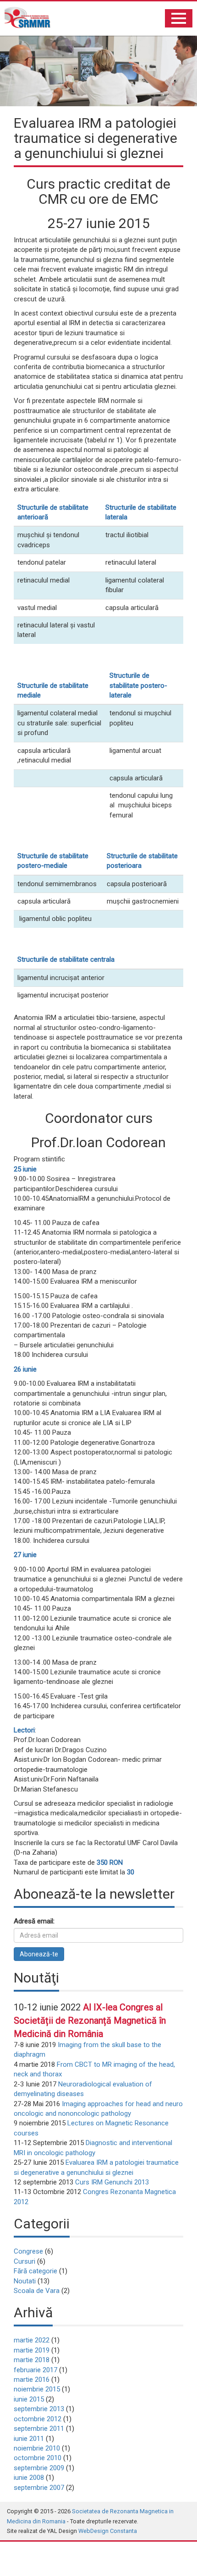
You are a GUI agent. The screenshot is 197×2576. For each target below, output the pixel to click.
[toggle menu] (179, 18)
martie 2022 (32, 2340)
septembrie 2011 (39, 2429)
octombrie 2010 (38, 2458)
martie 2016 (32, 2380)
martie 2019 (32, 2350)
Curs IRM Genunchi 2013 (112, 2182)
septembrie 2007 (39, 2488)
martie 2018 (32, 2360)
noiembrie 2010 (37, 2448)
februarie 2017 (36, 2370)
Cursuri (25, 2261)
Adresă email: (34, 1921)
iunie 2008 (29, 2478)
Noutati (25, 2281)
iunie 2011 (29, 2439)
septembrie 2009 (39, 2468)
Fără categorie (36, 2271)
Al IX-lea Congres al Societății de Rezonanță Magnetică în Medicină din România (90, 2020)
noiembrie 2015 (37, 2389)
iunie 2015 (29, 2399)
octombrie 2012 (38, 2419)
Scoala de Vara (37, 2291)
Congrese (28, 2251)
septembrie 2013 (39, 2409)
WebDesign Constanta (108, 2531)
